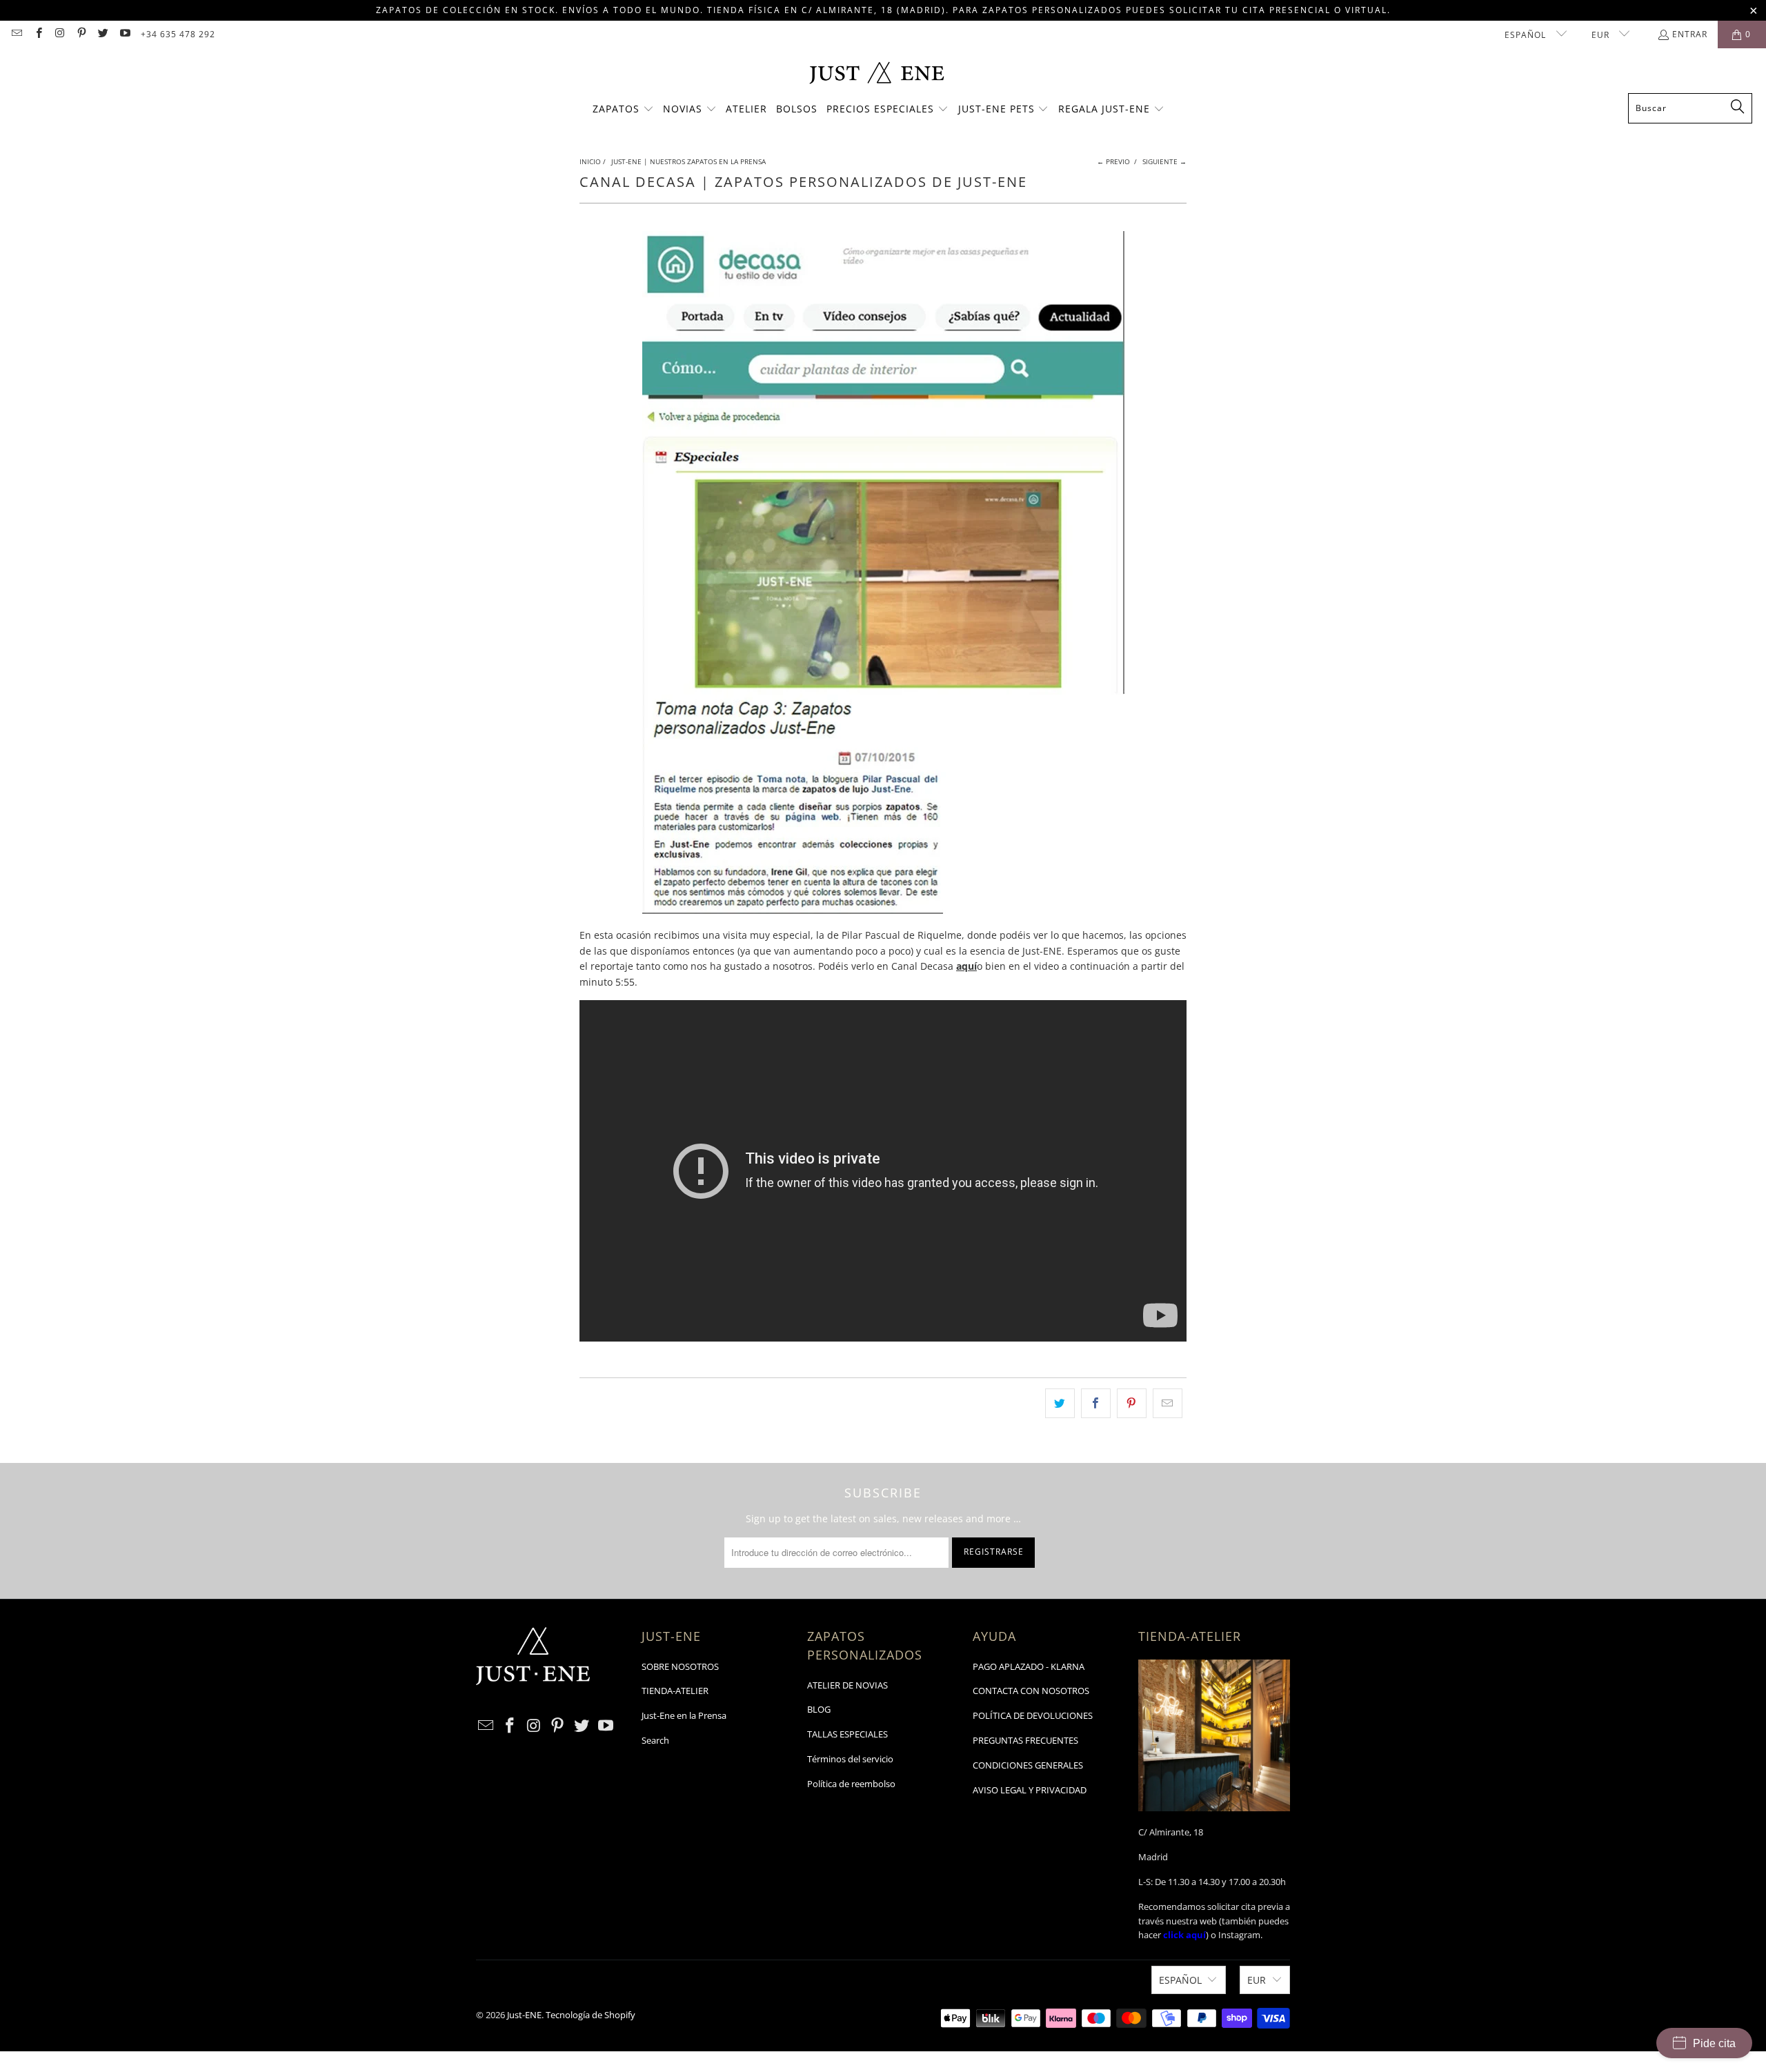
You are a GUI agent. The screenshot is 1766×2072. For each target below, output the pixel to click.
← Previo (1113, 161)
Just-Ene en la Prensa (684, 1715)
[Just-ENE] (876, 74)
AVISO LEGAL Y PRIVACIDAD (1030, 1790)
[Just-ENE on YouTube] (124, 34)
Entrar (1690, 34)
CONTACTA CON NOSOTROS (1031, 1691)
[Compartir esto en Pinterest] (1132, 1403)
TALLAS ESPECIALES (847, 1734)
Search (655, 1740)
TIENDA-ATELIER (675, 1691)
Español (1527, 35)
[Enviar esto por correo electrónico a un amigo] (1168, 1403)
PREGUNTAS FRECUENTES (1025, 1740)
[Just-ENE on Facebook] (38, 34)
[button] (623, 110)
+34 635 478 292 (178, 34)
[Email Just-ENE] (16, 34)
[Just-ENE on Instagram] (60, 34)
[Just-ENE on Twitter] (102, 34)
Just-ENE (524, 2015)
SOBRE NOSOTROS (680, 1666)
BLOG (819, 1709)
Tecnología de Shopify (591, 2015)
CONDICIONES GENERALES (1028, 1765)
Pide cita (1714, 2043)
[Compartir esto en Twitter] (1060, 1403)
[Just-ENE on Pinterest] (81, 34)
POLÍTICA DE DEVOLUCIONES (1033, 1715)
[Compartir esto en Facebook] (1096, 1403)
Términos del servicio (850, 1759)
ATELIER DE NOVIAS (847, 1685)
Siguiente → (1164, 161)
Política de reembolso (851, 1784)
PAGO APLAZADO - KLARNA (1029, 1666)
